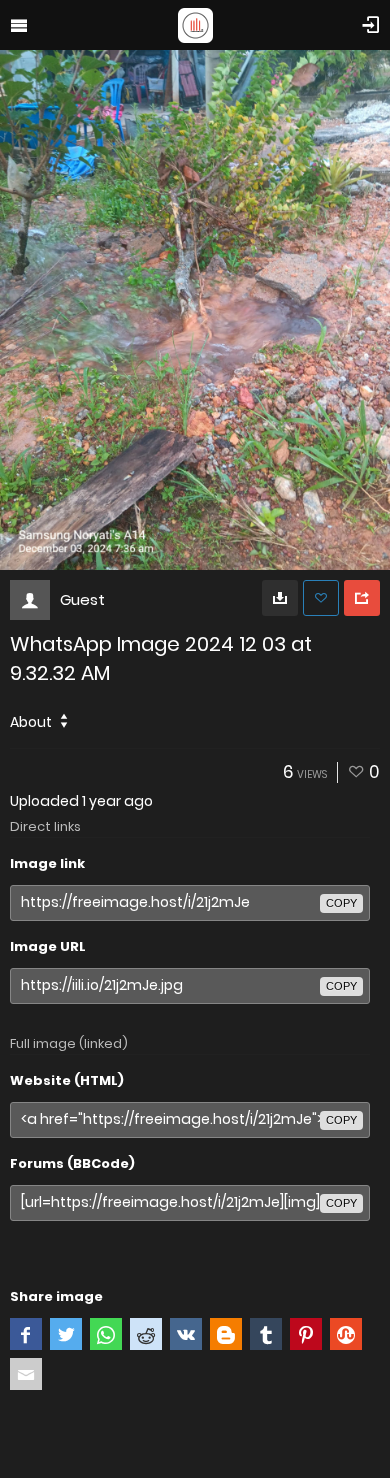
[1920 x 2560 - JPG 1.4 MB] (280, 598)
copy (341, 903)
